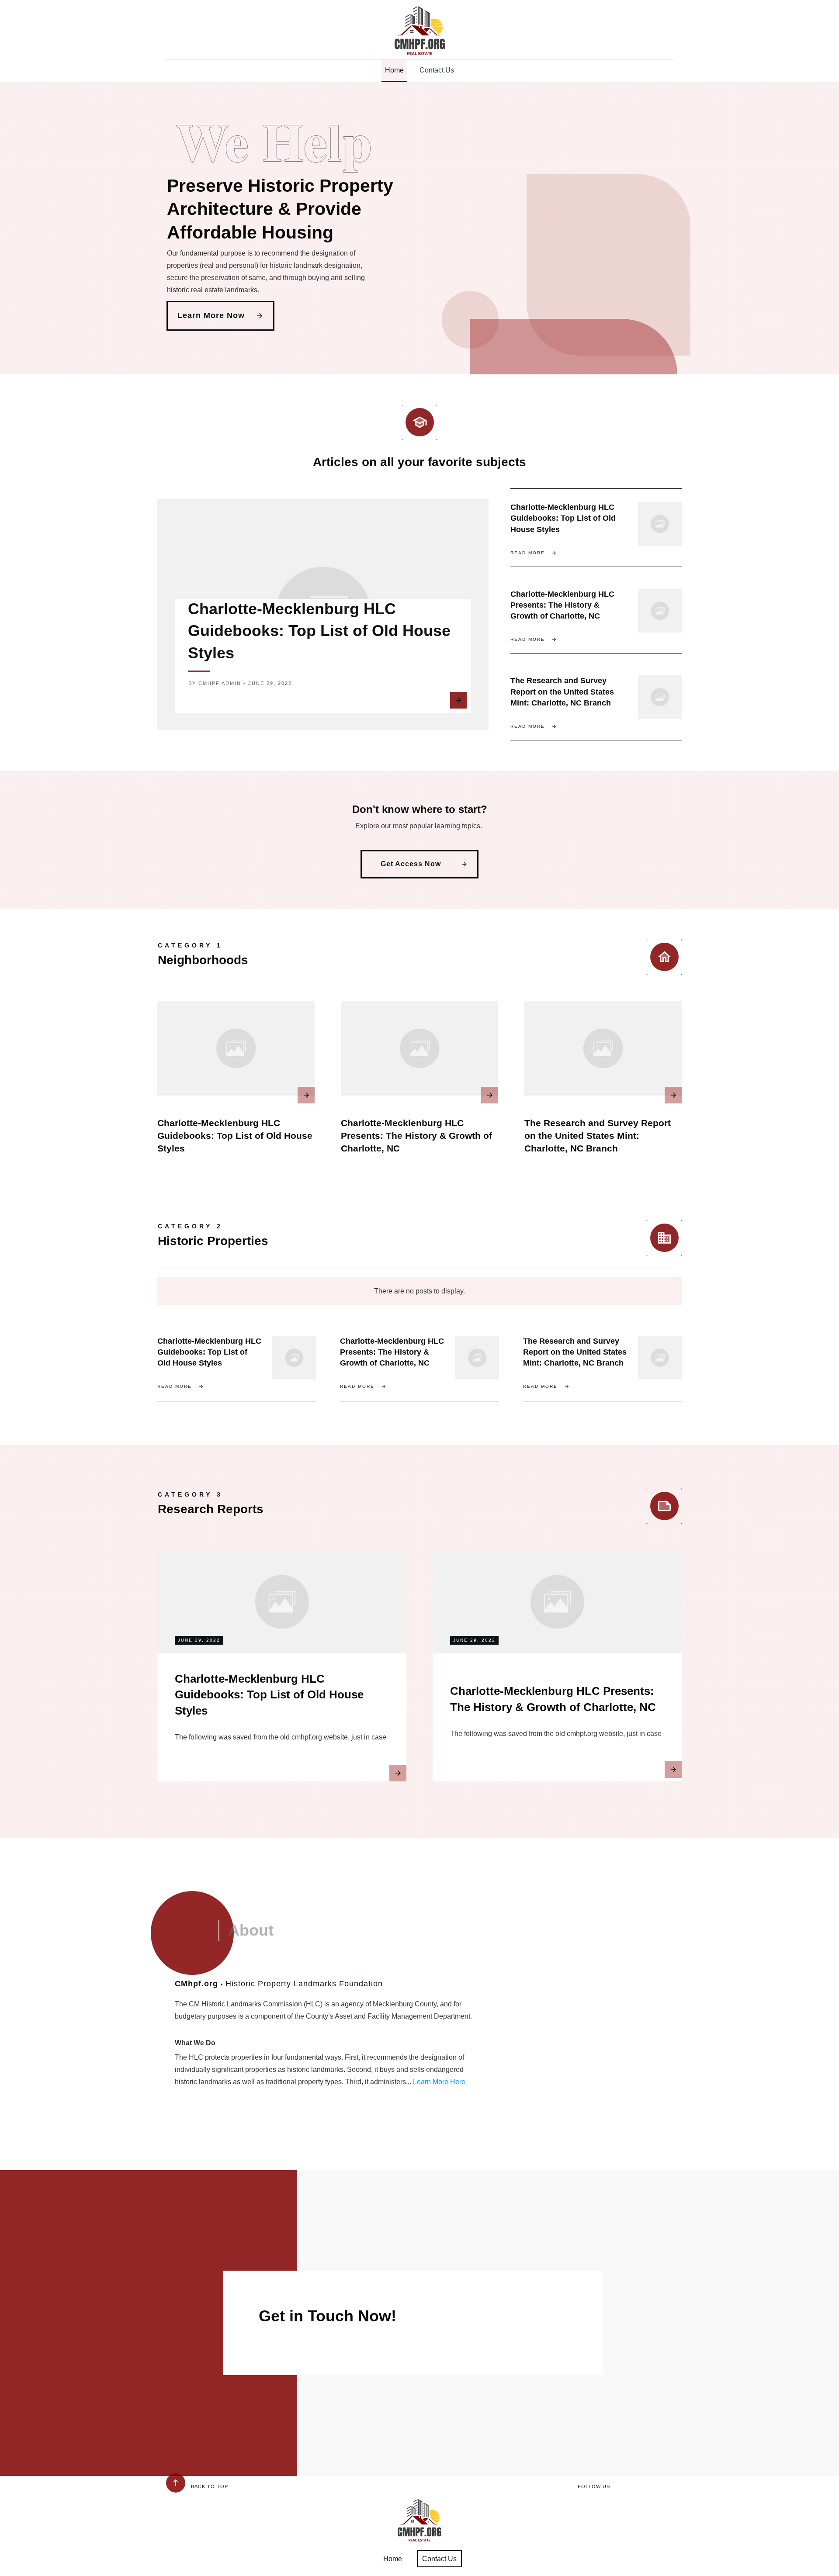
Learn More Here (439, 2082)
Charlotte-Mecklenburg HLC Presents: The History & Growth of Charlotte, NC (562, 605)
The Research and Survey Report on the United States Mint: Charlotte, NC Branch (562, 692)
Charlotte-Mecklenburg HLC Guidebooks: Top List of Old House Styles (319, 631)
